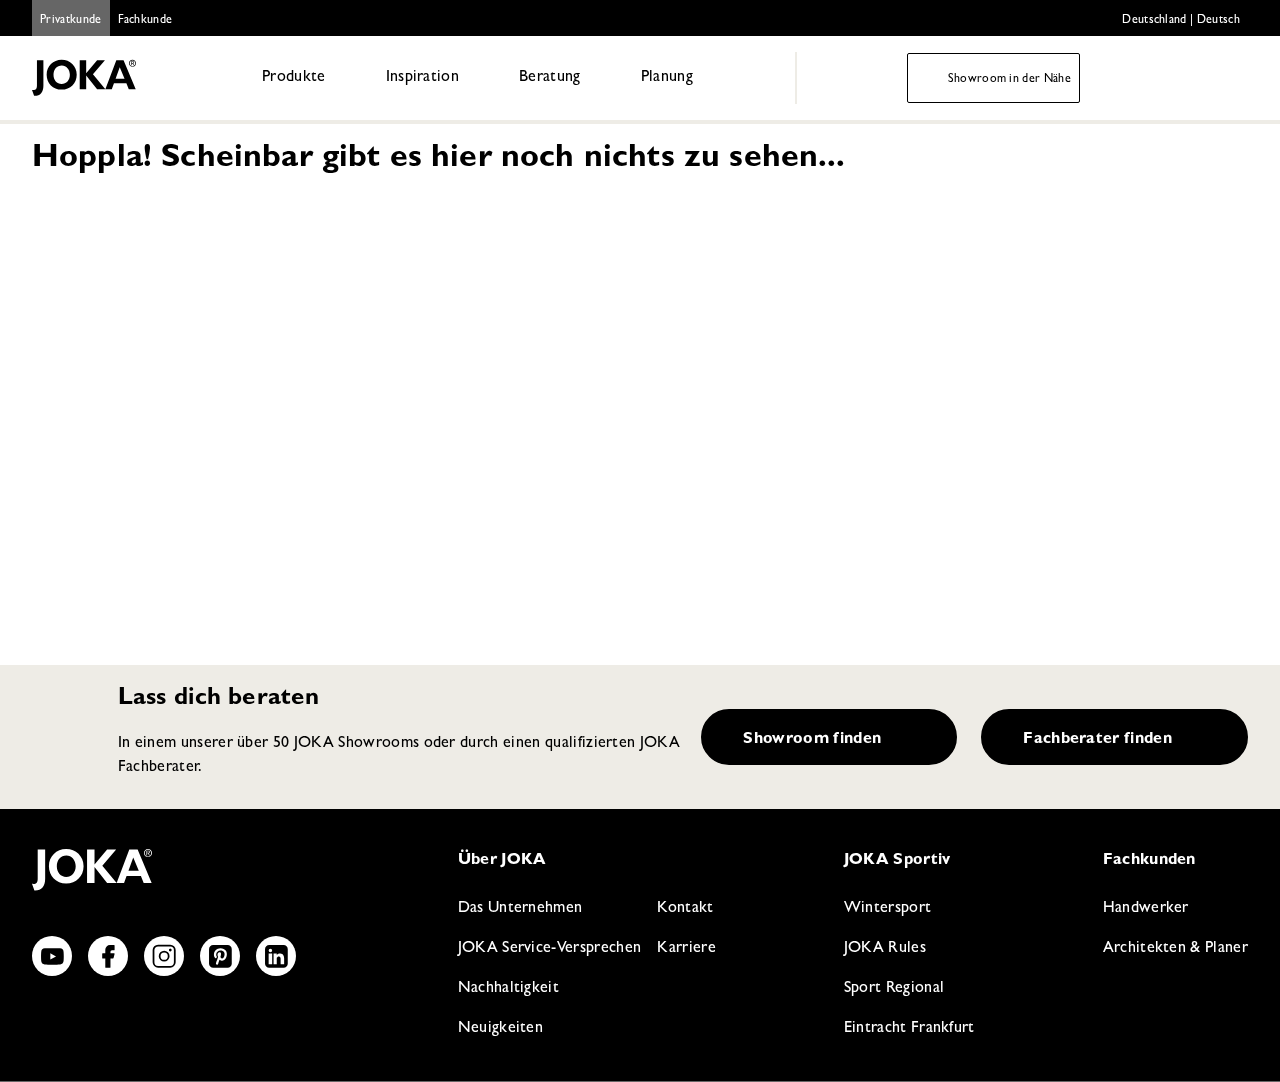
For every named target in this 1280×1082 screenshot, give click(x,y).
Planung (667, 78)
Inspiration (423, 78)
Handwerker (1146, 909)
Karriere (686, 949)
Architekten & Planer (1175, 949)
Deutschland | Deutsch (1181, 21)
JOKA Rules (885, 949)
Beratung (550, 78)
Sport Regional (894, 989)
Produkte (294, 78)
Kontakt (685, 909)
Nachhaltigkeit (508, 989)
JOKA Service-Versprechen (550, 949)
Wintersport (888, 909)
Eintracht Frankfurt (909, 1029)
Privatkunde (71, 21)
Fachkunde (145, 21)
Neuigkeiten (501, 1029)
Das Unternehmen (520, 909)
